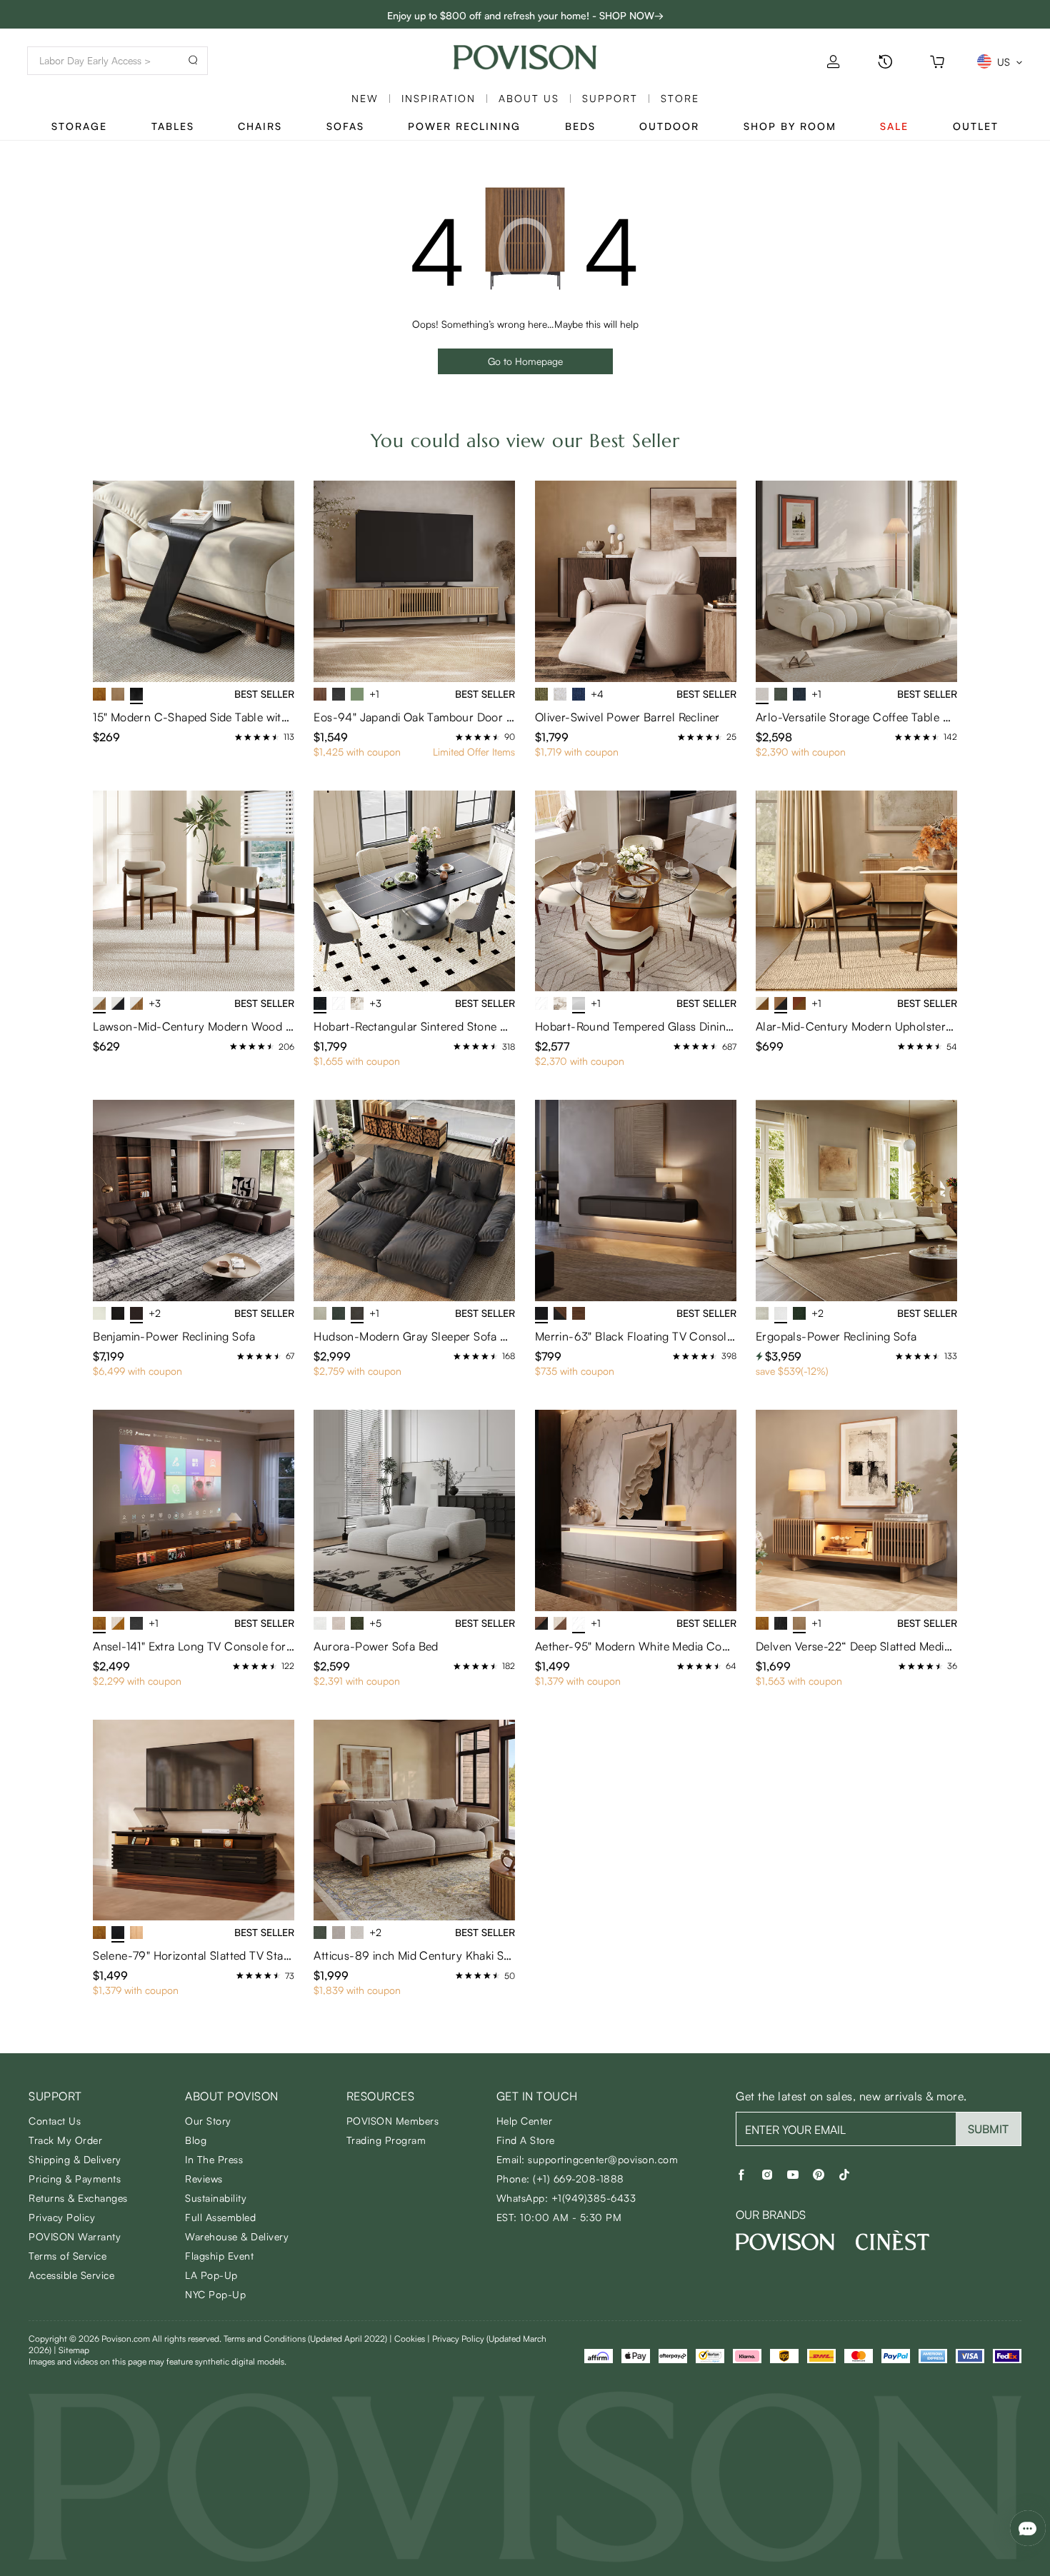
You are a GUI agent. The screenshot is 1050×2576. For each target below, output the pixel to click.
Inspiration (439, 98)
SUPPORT (610, 98)
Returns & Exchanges (78, 2198)
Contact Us (55, 2121)
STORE (680, 98)
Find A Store (526, 2140)
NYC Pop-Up (215, 2294)
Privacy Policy (62, 2217)
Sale (894, 126)
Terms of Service (67, 2256)
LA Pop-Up (211, 2275)
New (365, 98)
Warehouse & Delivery (237, 2236)
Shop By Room (790, 126)
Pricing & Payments (75, 2179)
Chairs (260, 126)
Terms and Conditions (305, 2339)
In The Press (214, 2159)
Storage (79, 126)
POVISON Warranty (75, 2236)
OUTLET (976, 126)
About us (529, 98)
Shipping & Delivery (75, 2159)
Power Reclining (464, 126)
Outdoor (669, 126)
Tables (173, 126)
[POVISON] (785, 2242)
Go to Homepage (525, 361)
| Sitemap (71, 2350)
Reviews (204, 2179)
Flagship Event (219, 2256)
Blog (196, 2140)
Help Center (525, 2121)
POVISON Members (393, 2121)
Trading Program (386, 2140)
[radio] (239, 737)
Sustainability (216, 2198)
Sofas (345, 126)
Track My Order (65, 2140)
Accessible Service (71, 2275)
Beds (580, 126)
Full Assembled (220, 2217)
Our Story (208, 2121)
